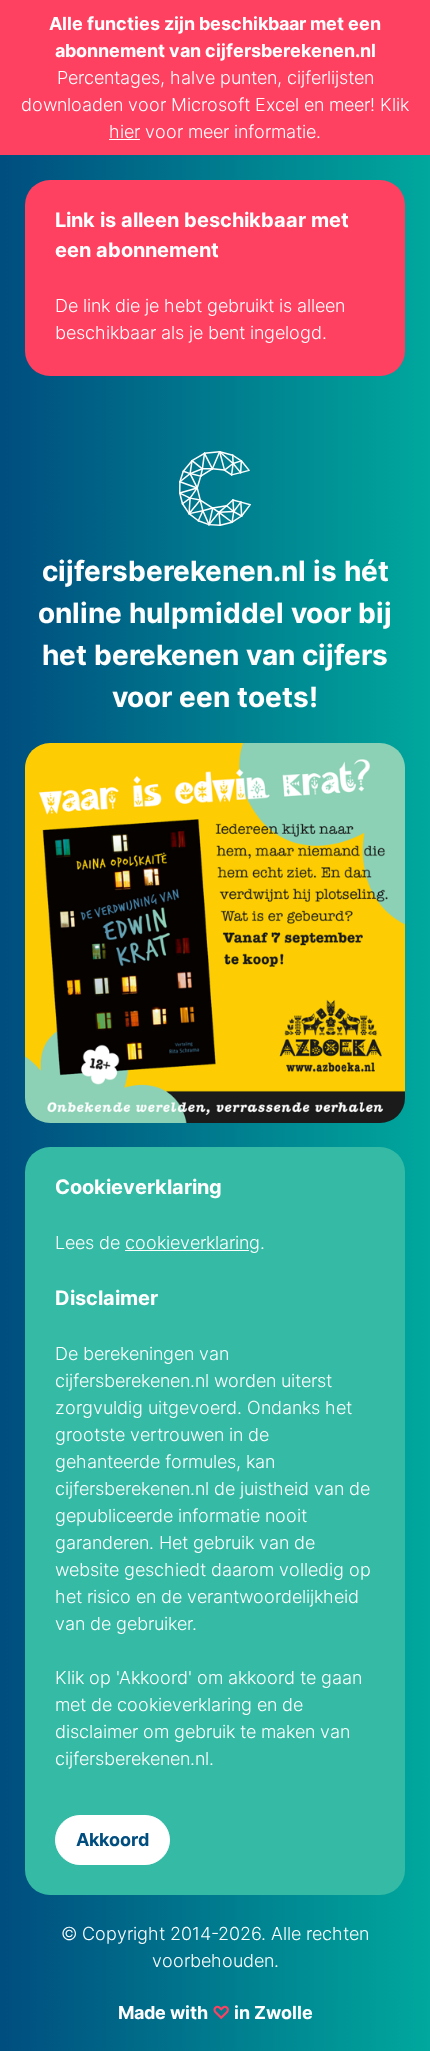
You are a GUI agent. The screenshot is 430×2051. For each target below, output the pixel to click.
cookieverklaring (192, 1242)
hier (124, 131)
